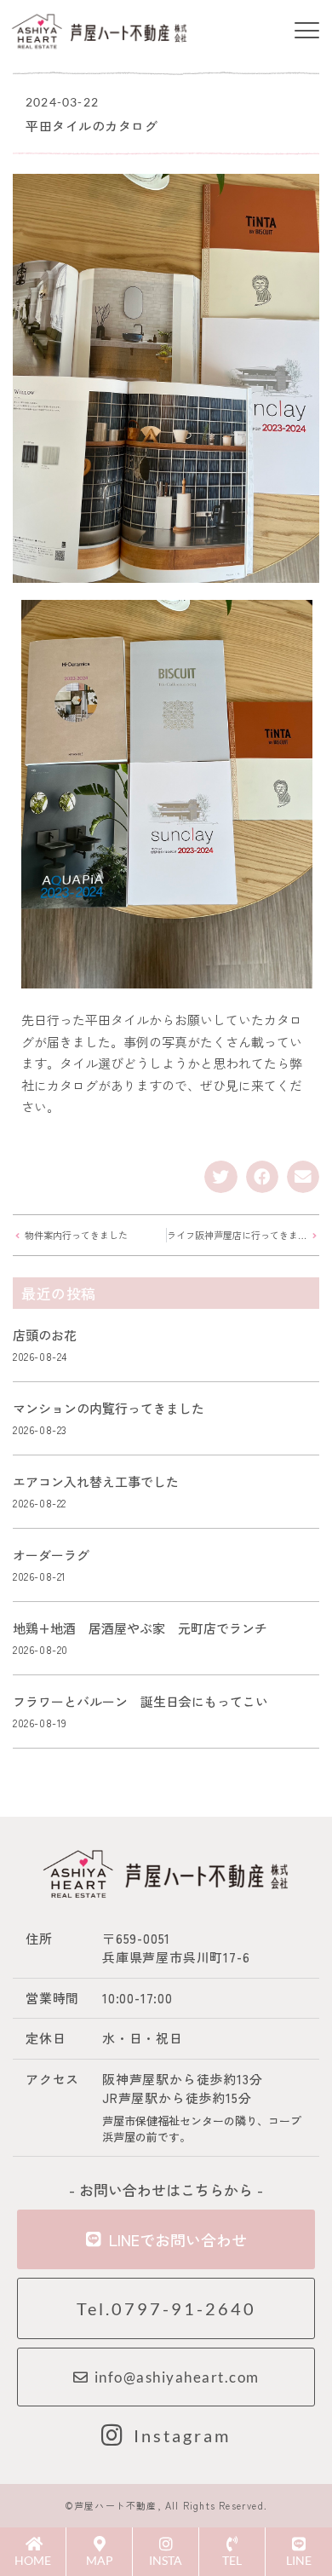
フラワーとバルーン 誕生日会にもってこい (140, 1701)
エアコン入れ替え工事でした (96, 1481)
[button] (306, 32)
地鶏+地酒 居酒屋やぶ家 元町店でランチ (140, 1628)
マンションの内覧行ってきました (109, 1408)
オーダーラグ (51, 1555)
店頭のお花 (45, 1335)
